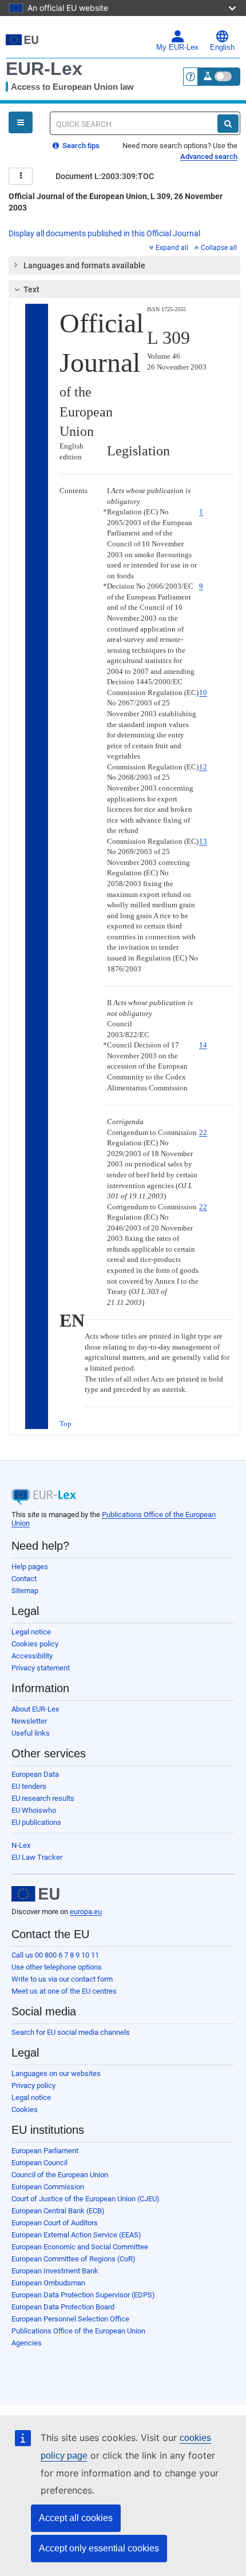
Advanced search (209, 156)
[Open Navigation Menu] (21, 122)
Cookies (25, 2109)
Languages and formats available (84, 265)
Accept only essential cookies (99, 2548)
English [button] (222, 47)
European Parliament (45, 2151)
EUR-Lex (44, 69)
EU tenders (29, 1786)
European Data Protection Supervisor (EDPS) (83, 2295)
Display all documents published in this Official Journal (104, 233)
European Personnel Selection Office (70, 2319)
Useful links (31, 1733)
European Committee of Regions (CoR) (74, 2259)
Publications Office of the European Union (78, 2331)
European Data (35, 1774)
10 (203, 692)
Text (31, 289)
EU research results (43, 1798)
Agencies (27, 2343)
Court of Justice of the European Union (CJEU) (86, 2199)
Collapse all (219, 248)
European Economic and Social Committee (80, 2247)
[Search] (228, 124)
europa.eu (86, 1912)
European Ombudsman (48, 2283)
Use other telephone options (57, 1967)
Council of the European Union (60, 2175)
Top (66, 1424)
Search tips (80, 146)
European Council (39, 2163)
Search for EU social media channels (71, 2032)
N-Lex (21, 1845)
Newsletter (29, 1721)
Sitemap (25, 1591)
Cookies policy (35, 1644)
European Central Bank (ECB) (58, 2211)
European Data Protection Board (63, 2307)
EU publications (36, 1822)
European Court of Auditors (55, 2223)
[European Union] (35, 1894)
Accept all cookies (76, 2518)
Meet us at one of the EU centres (64, 1991)
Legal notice (31, 1632)
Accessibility (32, 1656)
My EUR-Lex (177, 47)
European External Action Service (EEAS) (76, 2235)
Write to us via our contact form (62, 1979)
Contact (24, 1579)
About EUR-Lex (35, 1709)
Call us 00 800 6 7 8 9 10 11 (55, 1955)
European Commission (48, 2187)
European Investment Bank (55, 2271)
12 (203, 767)
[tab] (124, 265)
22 (203, 1132)
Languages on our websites (56, 2073)
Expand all (172, 248)
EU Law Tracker (37, 1857)
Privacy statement (41, 1668)
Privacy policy (33, 2085)
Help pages (30, 1567)
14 (203, 1045)
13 (203, 841)
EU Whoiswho (34, 1810)
